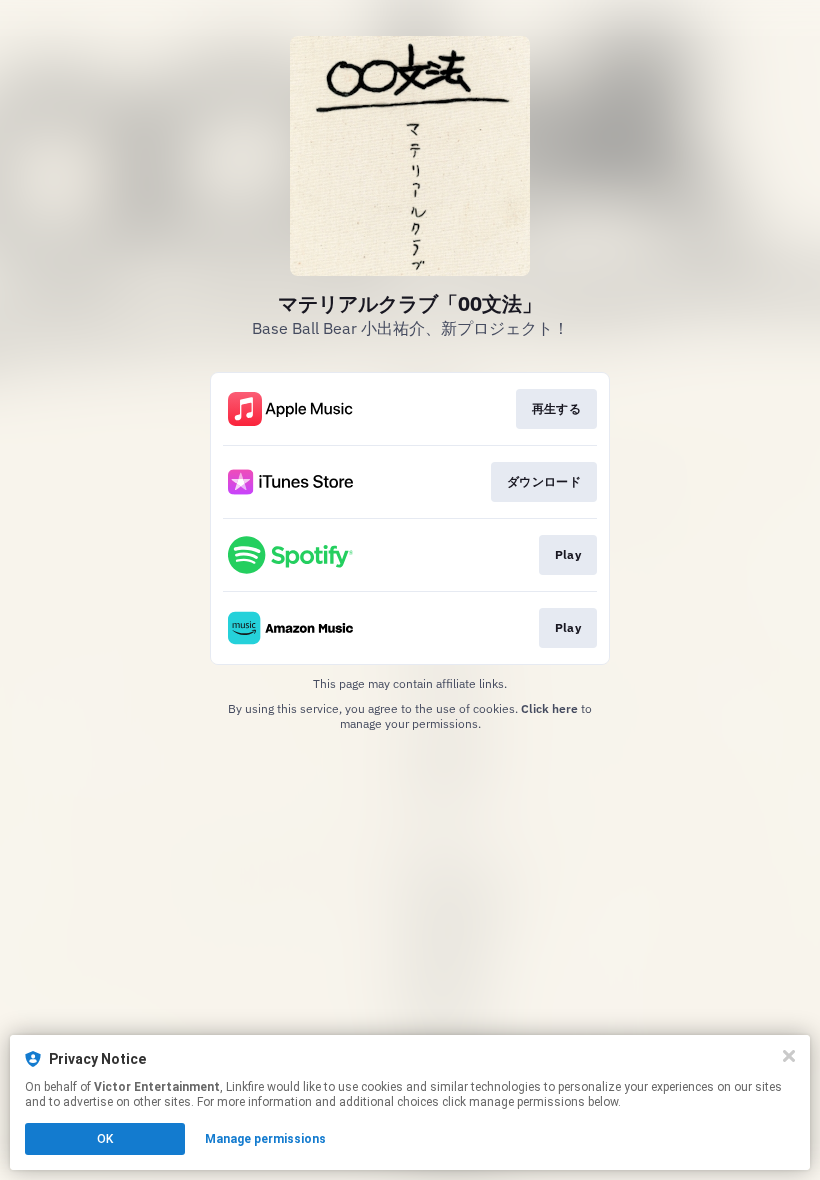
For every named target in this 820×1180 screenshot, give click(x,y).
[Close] (789, 1056)
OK (105, 1139)
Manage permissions (265, 1139)
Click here (549, 708)
